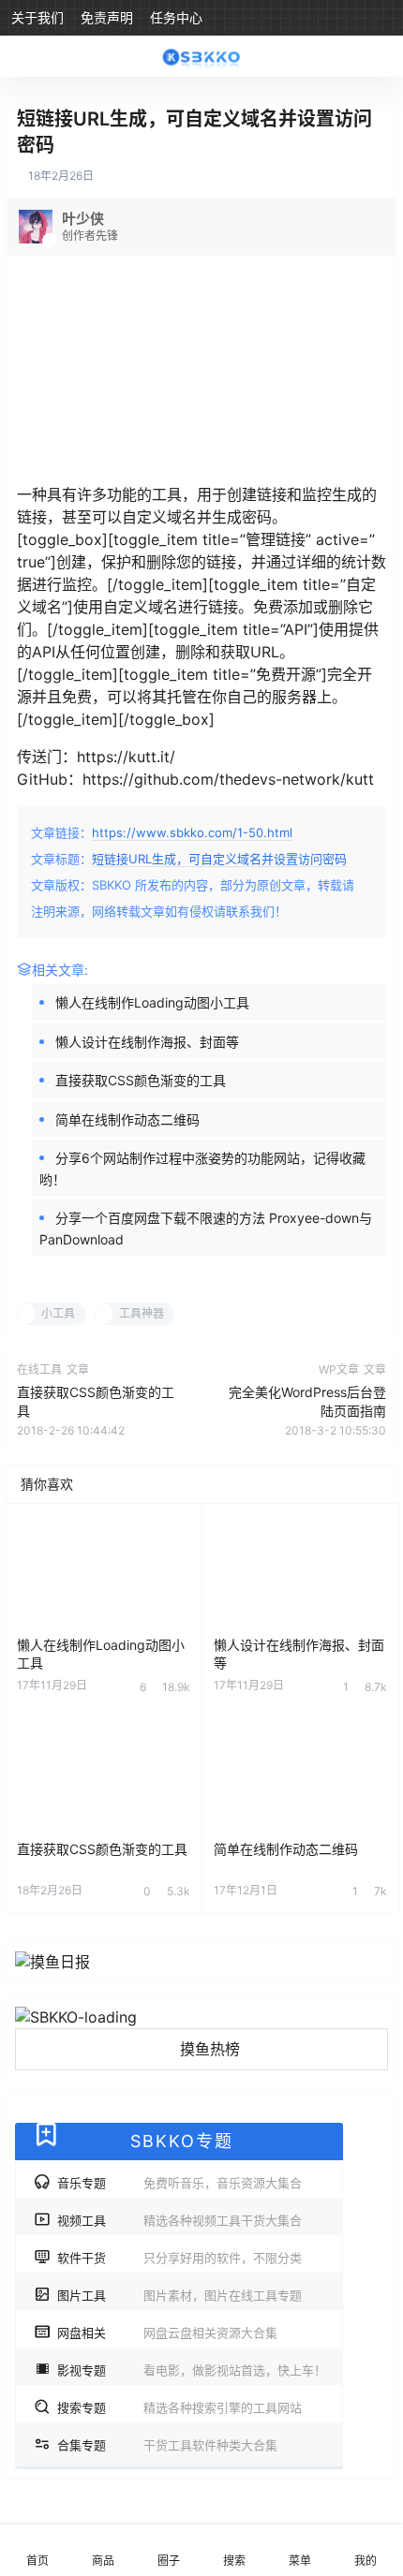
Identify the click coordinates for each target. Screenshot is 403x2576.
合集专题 (167, 2445)
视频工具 (179, 2220)
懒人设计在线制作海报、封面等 (147, 1042)
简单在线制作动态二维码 (127, 1119)
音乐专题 (179, 2183)
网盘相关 (167, 2333)
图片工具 (179, 2295)
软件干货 (179, 2258)
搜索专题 (179, 2407)
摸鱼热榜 (210, 2049)
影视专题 (192, 2370)
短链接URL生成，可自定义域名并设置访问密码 (219, 859)
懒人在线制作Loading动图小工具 (152, 1002)
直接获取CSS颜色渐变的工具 (141, 1080)
